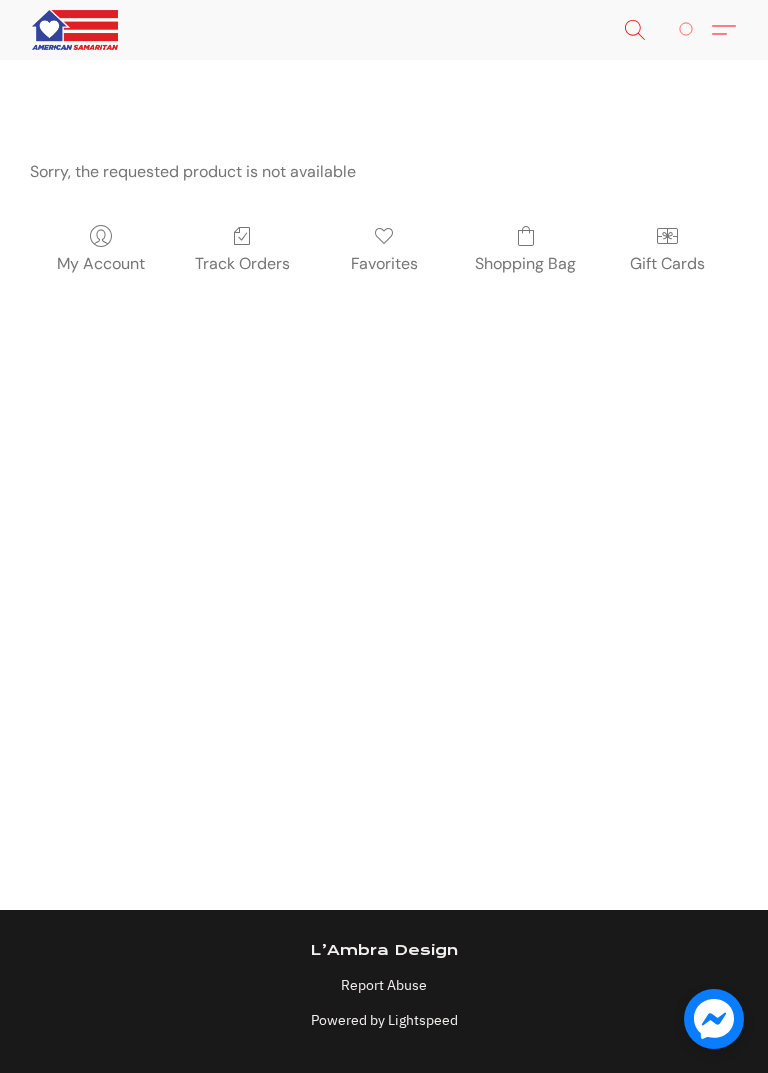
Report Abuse (384, 985)
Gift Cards (667, 263)
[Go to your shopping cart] (689, 30)
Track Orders (242, 263)
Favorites (384, 263)
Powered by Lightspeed (384, 1020)
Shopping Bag (525, 263)
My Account (101, 263)
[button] (75, 30)
